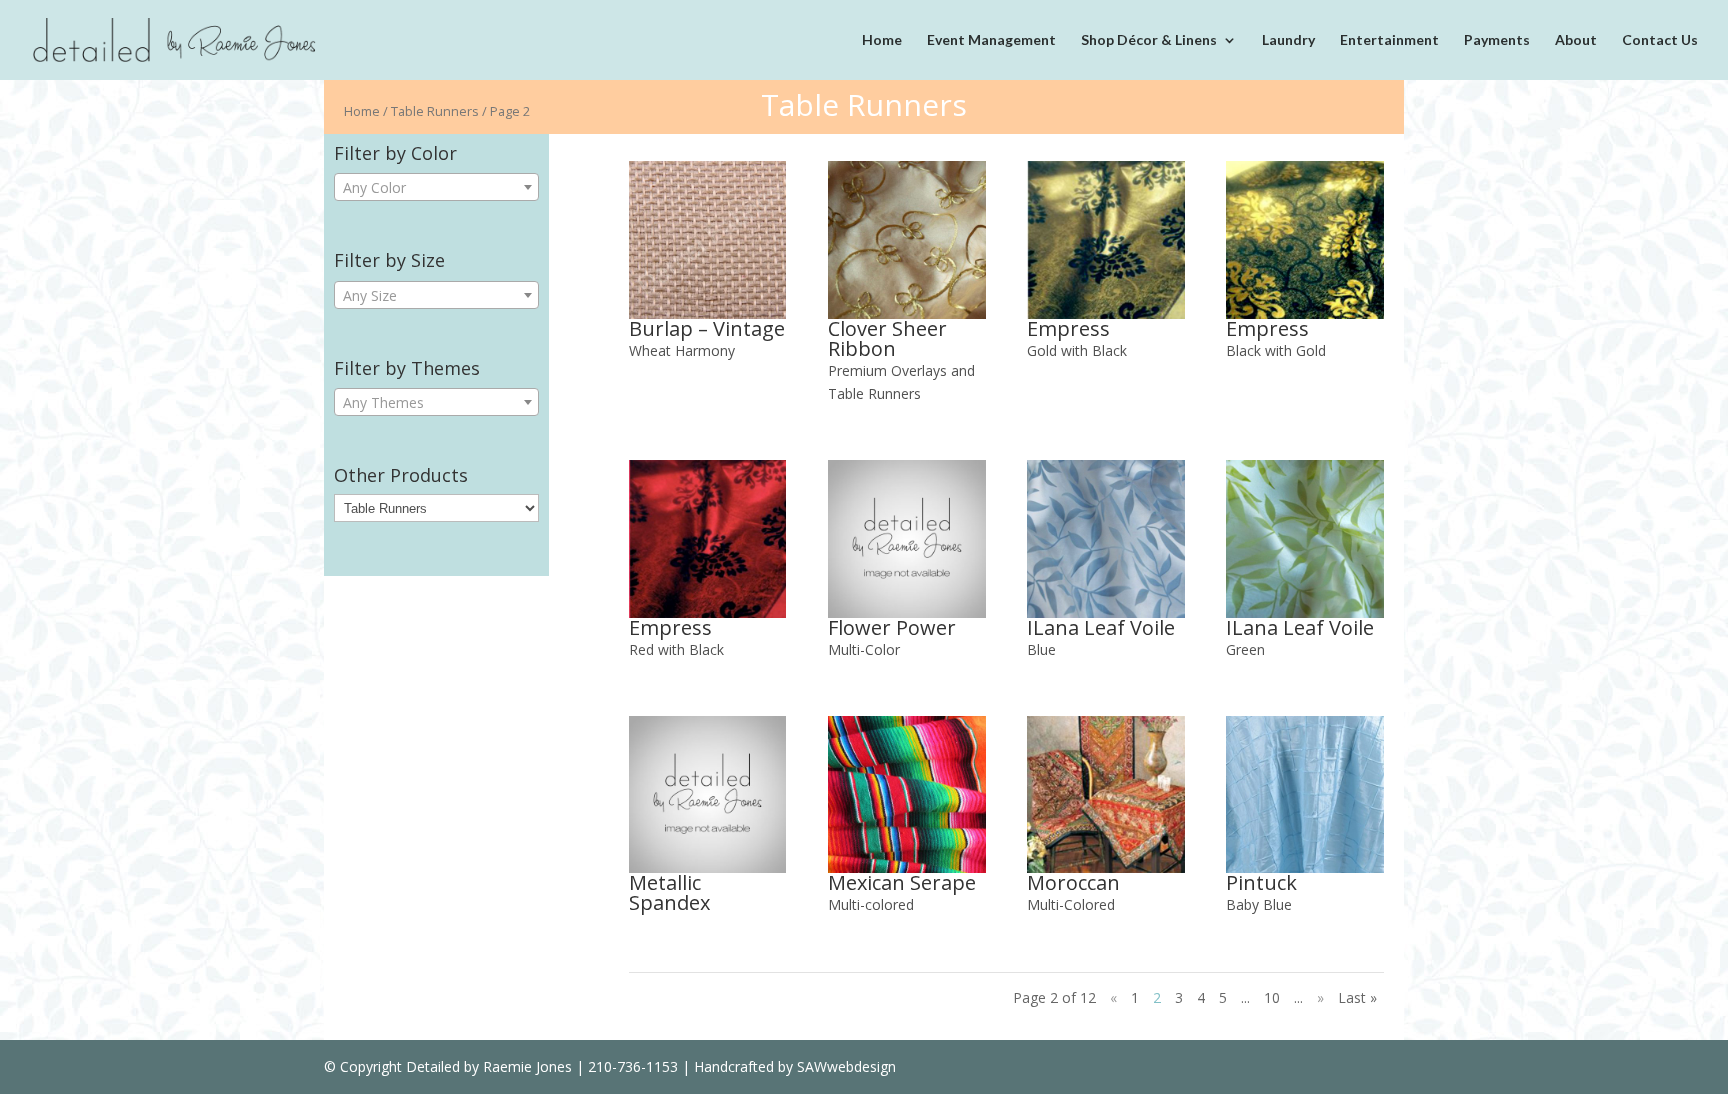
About (1576, 40)
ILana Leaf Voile (1101, 627)
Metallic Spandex (669, 892)
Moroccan (1073, 882)
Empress (1068, 328)
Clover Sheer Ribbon (887, 338)
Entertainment (1389, 40)
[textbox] (436, 188)
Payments (1497, 40)
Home (882, 40)
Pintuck (1261, 882)
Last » (1357, 997)
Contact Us (1660, 40)
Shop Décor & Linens (1149, 40)
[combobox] (436, 187)
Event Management (991, 40)
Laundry (1288, 40)
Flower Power (892, 627)
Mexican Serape (902, 882)
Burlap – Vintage (707, 328)
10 (1272, 997)
